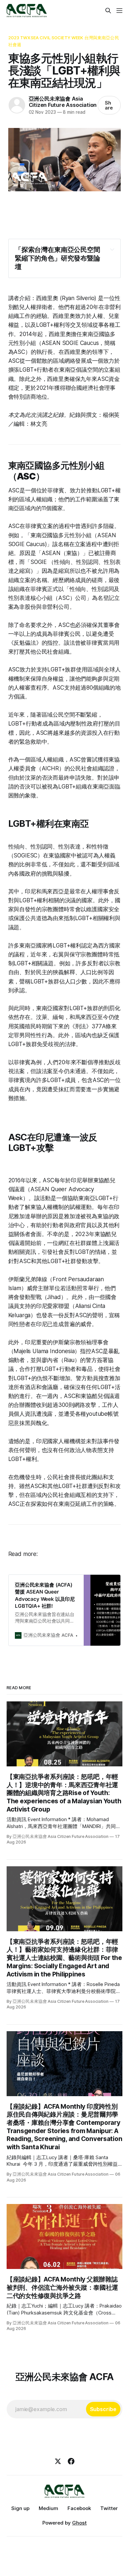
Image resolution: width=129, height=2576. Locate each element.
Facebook (79, 2508)
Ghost (79, 2523)
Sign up (20, 2508)
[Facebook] (71, 2461)
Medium (48, 2508)
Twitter (109, 2508)
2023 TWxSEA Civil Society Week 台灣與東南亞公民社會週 (64, 41)
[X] (58, 2461)
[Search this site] (108, 11)
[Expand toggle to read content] (112, 249)
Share (109, 105)
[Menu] (119, 11)
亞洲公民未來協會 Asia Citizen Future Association (63, 102)
